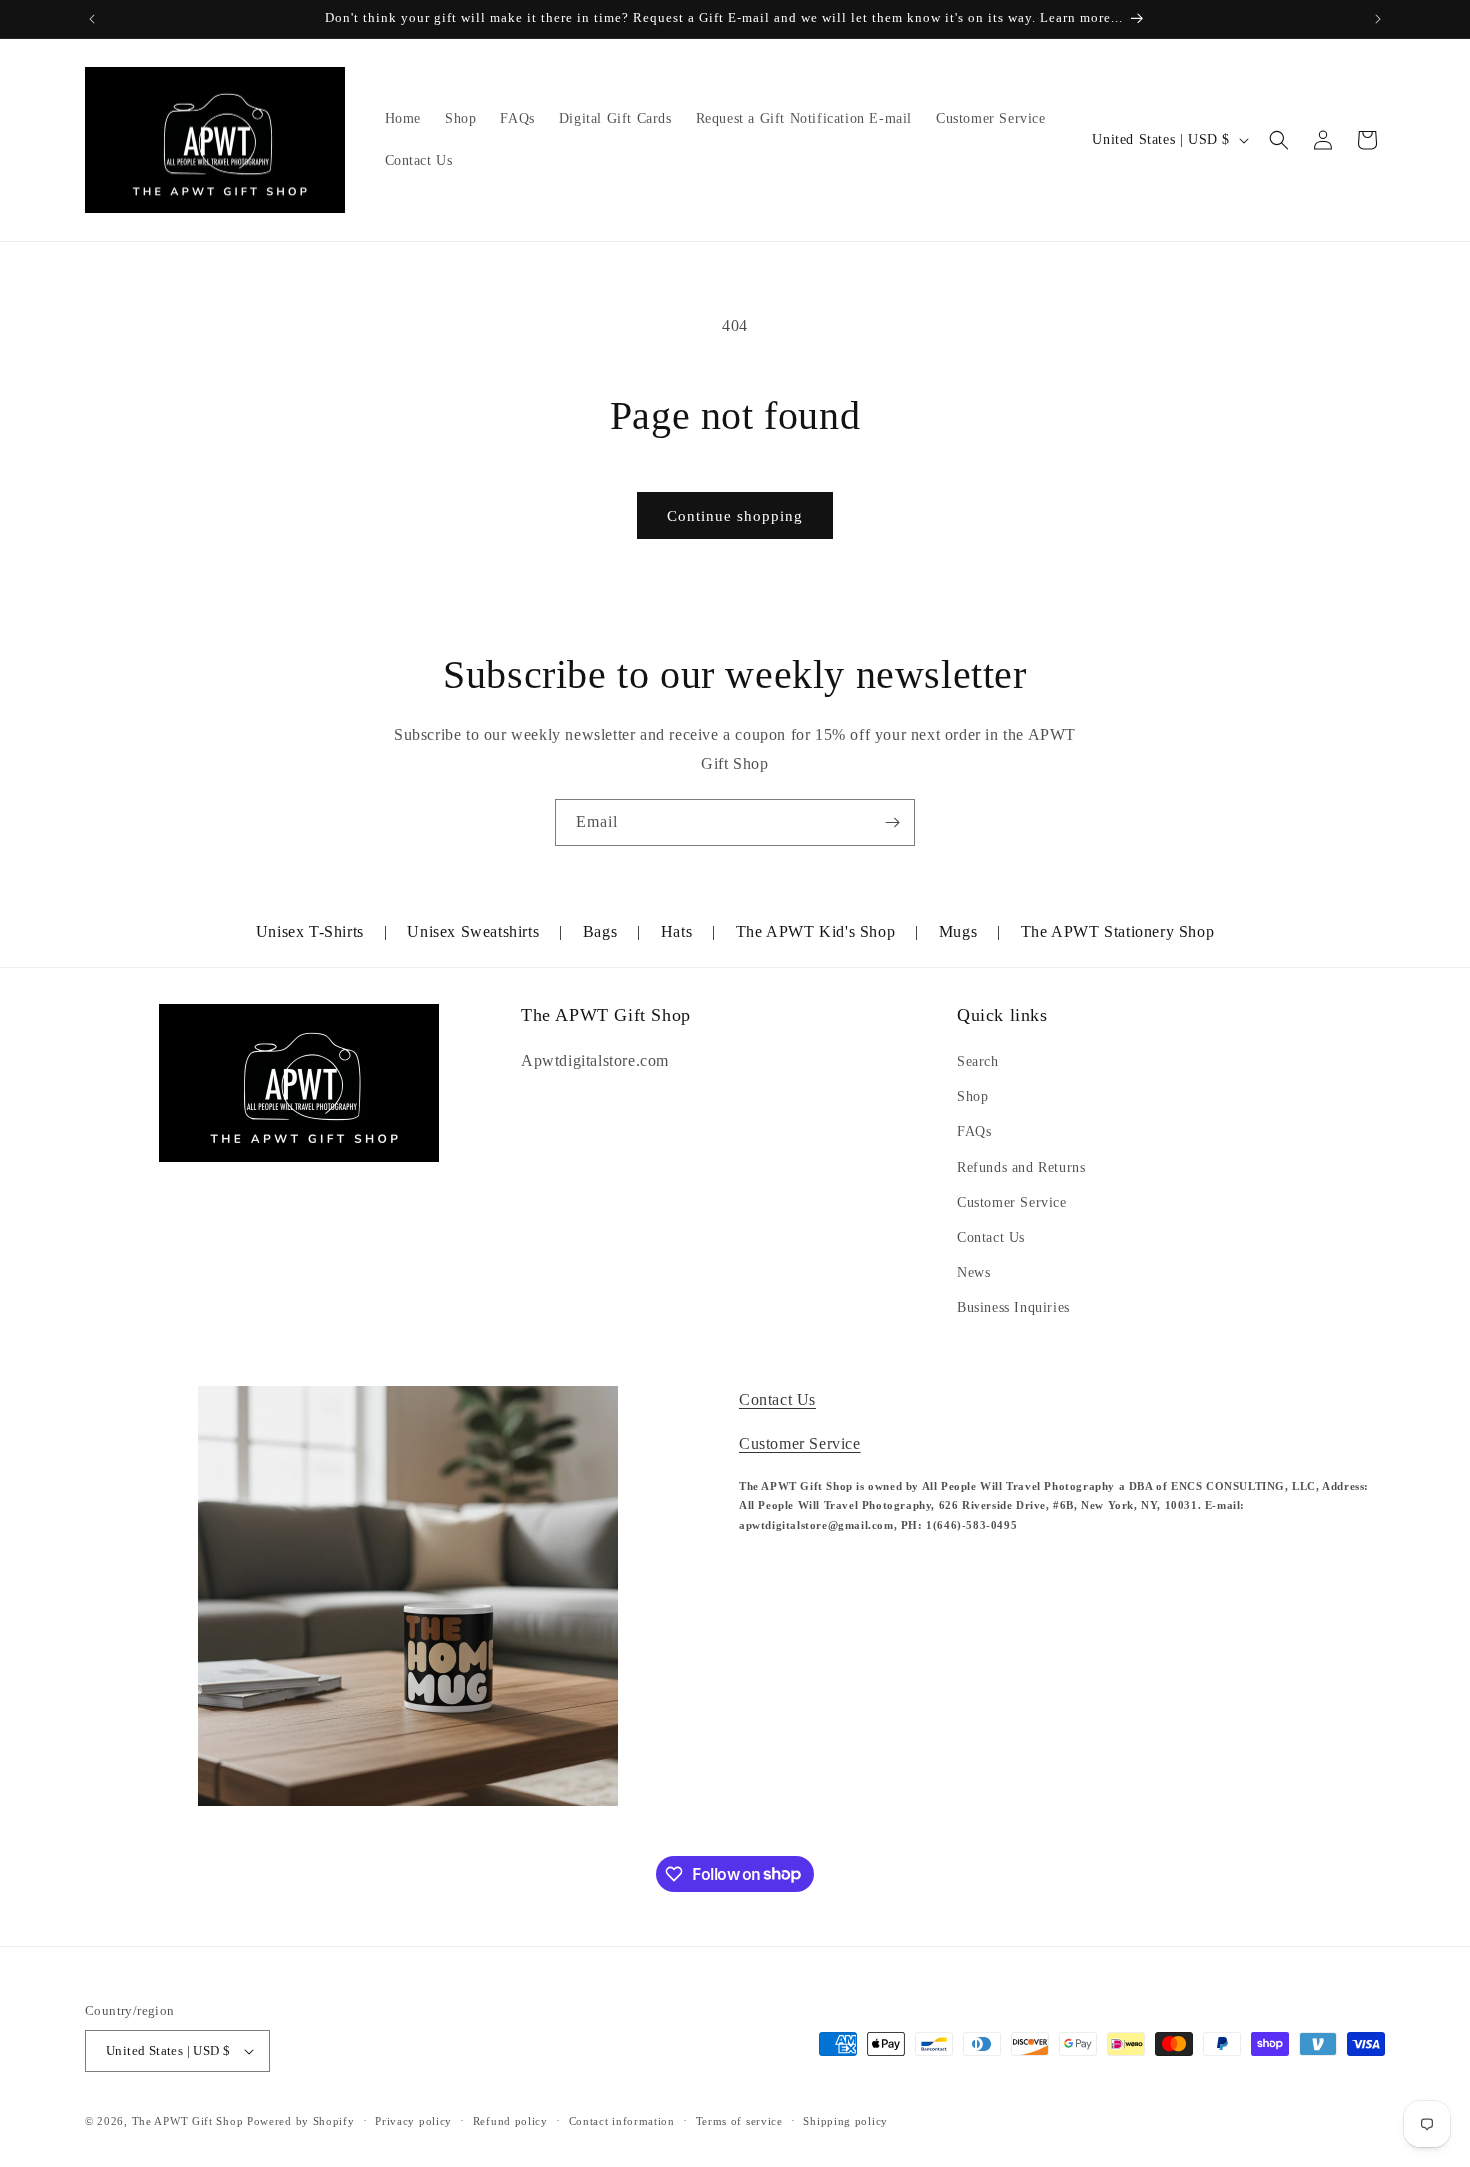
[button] (1279, 140)
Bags (600, 931)
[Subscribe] (892, 822)
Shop (972, 1096)
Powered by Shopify (301, 2121)
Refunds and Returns (1021, 1167)
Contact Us (991, 1237)
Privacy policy (413, 2121)
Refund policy (510, 2121)
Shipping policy (845, 2121)
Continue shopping (735, 516)
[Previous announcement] (92, 19)
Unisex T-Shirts (310, 931)
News (973, 1272)
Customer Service (1012, 1202)
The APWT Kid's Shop (815, 931)
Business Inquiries (1013, 1307)
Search (978, 1061)
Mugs (958, 931)
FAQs (974, 1131)
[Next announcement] (1378, 19)
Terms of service (739, 2121)
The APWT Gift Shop (188, 2121)
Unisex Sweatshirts (473, 931)
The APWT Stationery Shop (1117, 931)
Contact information (622, 2121)
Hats (676, 931)
